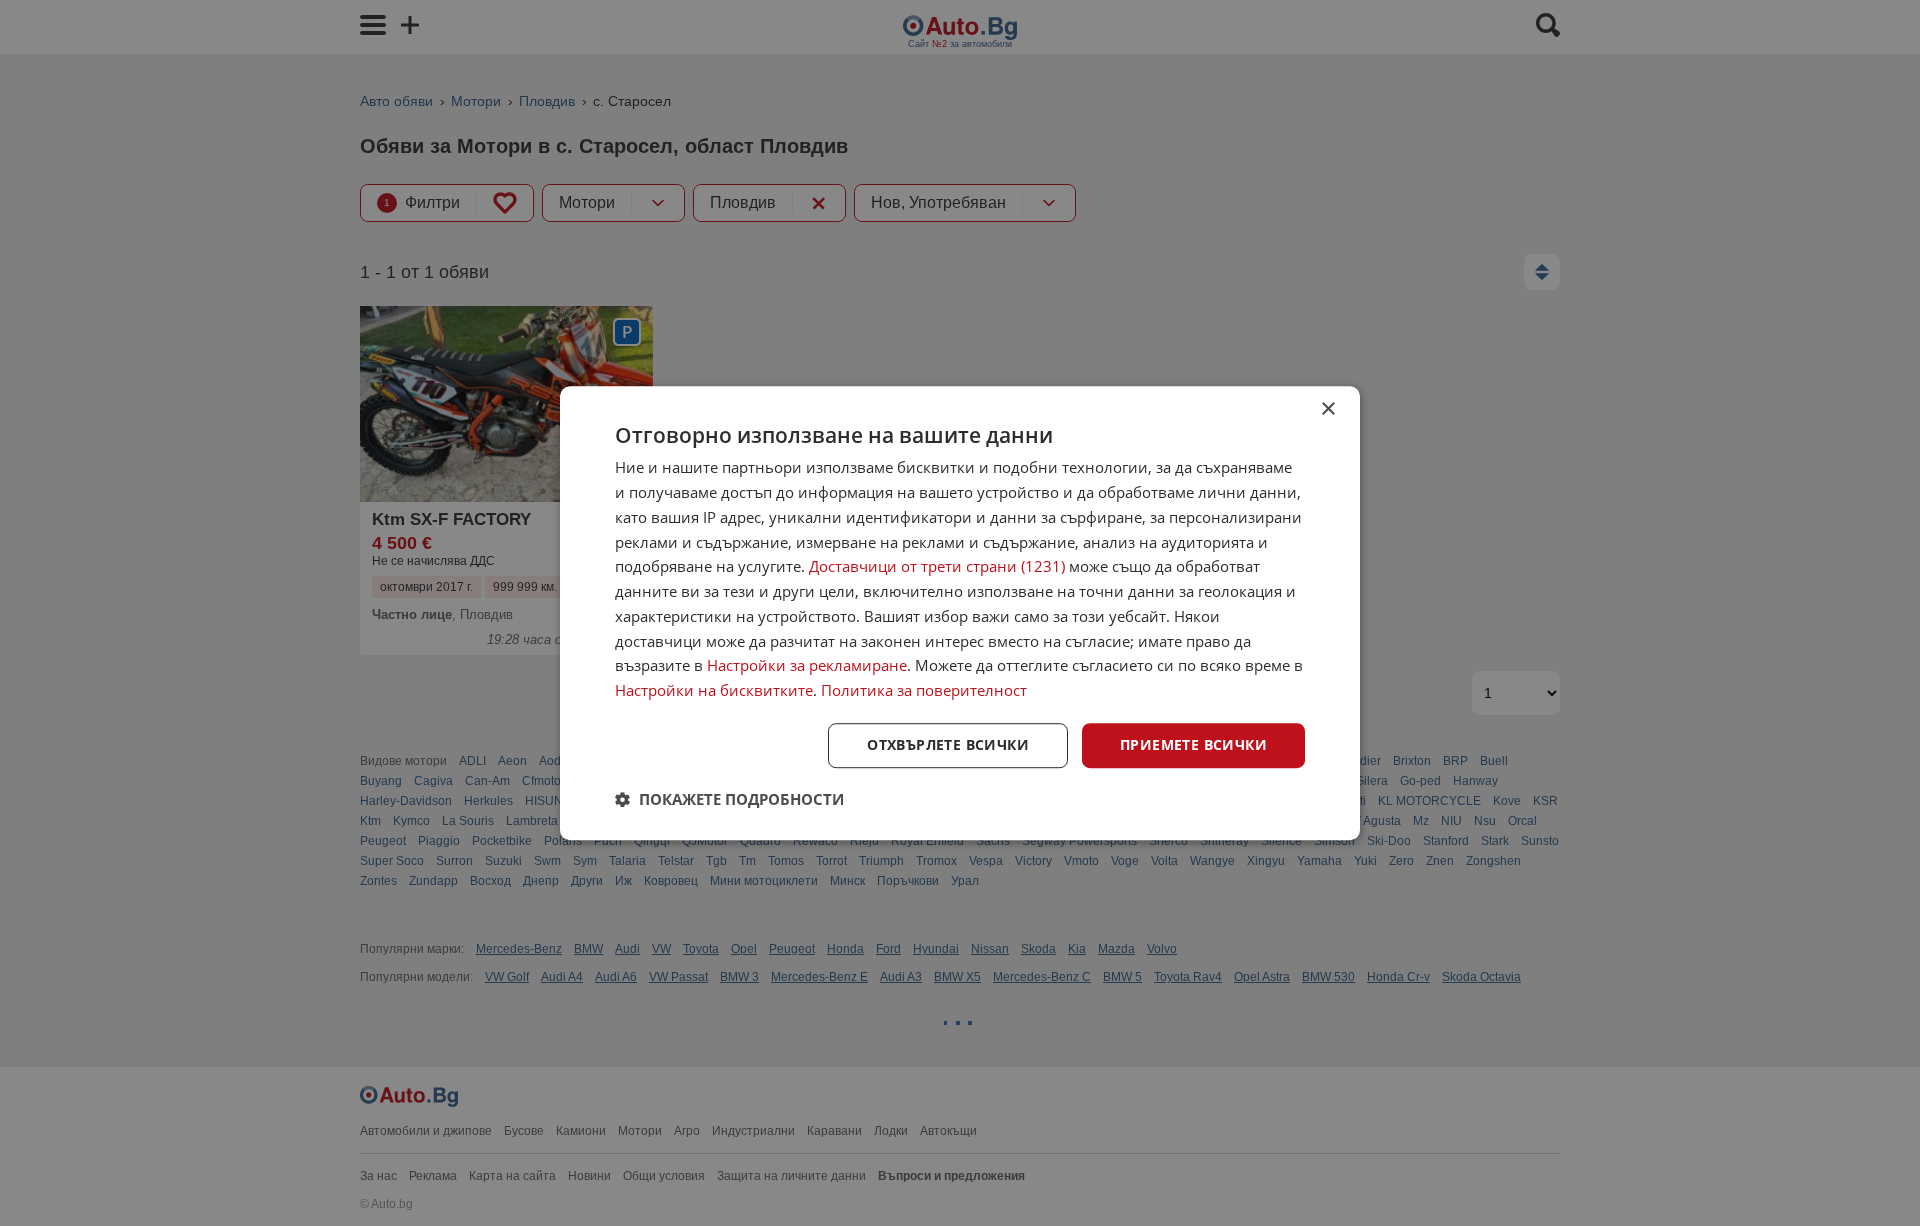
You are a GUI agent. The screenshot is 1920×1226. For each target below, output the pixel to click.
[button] (729, 799)
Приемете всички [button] (1193, 744)
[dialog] (960, 613)
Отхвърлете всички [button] (948, 744)
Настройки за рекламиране (807, 666)
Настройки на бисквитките (714, 690)
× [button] (1327, 409)
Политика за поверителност (924, 690)
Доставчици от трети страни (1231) (937, 567)
